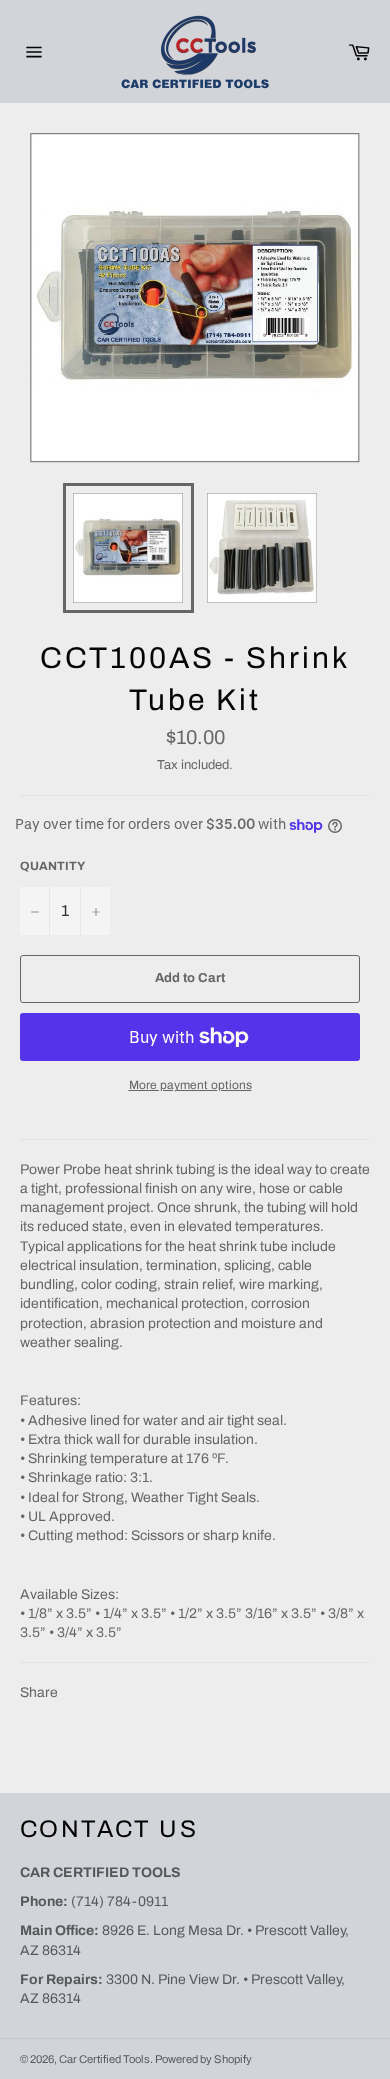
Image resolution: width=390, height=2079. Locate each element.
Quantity (52, 866)
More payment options (190, 1085)
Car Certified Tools (104, 2059)
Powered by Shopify (203, 2059)
